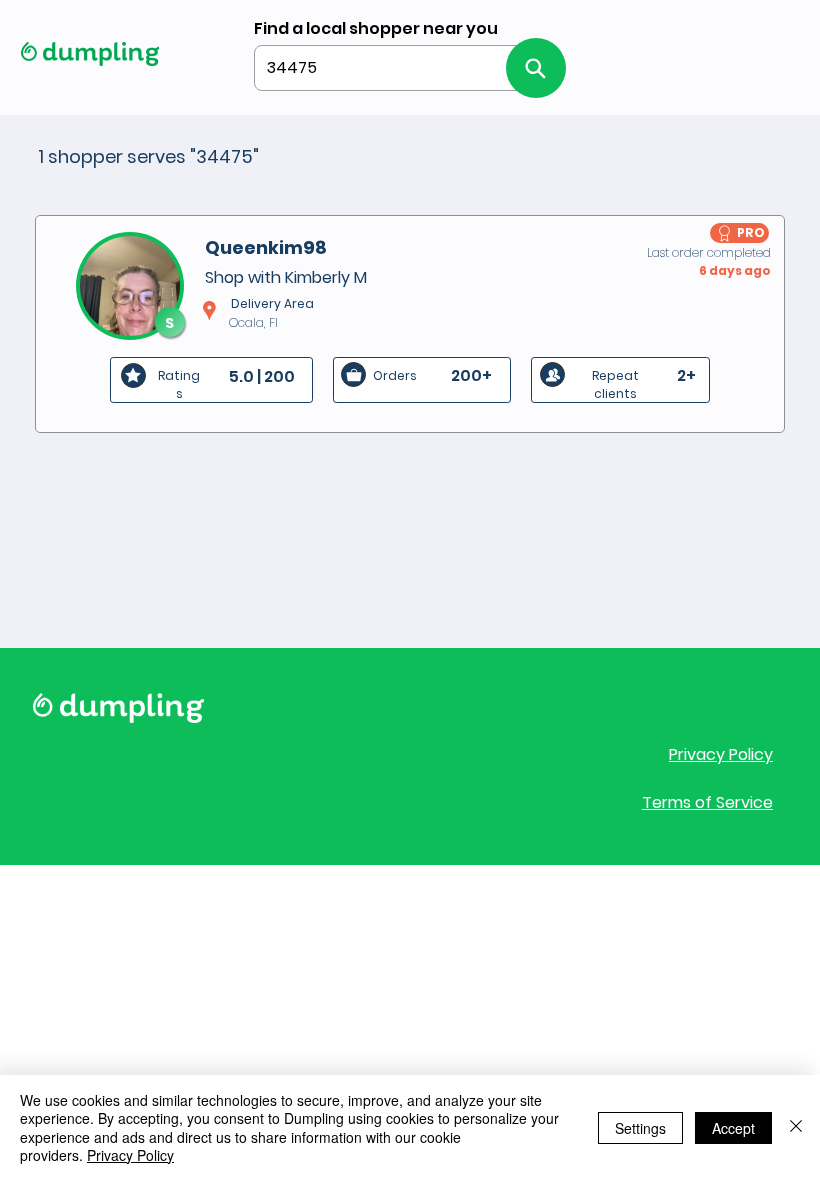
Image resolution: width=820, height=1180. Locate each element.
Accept (733, 1128)
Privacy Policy (721, 754)
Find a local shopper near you (376, 29)
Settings (640, 1128)
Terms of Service (707, 802)
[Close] (796, 1127)
